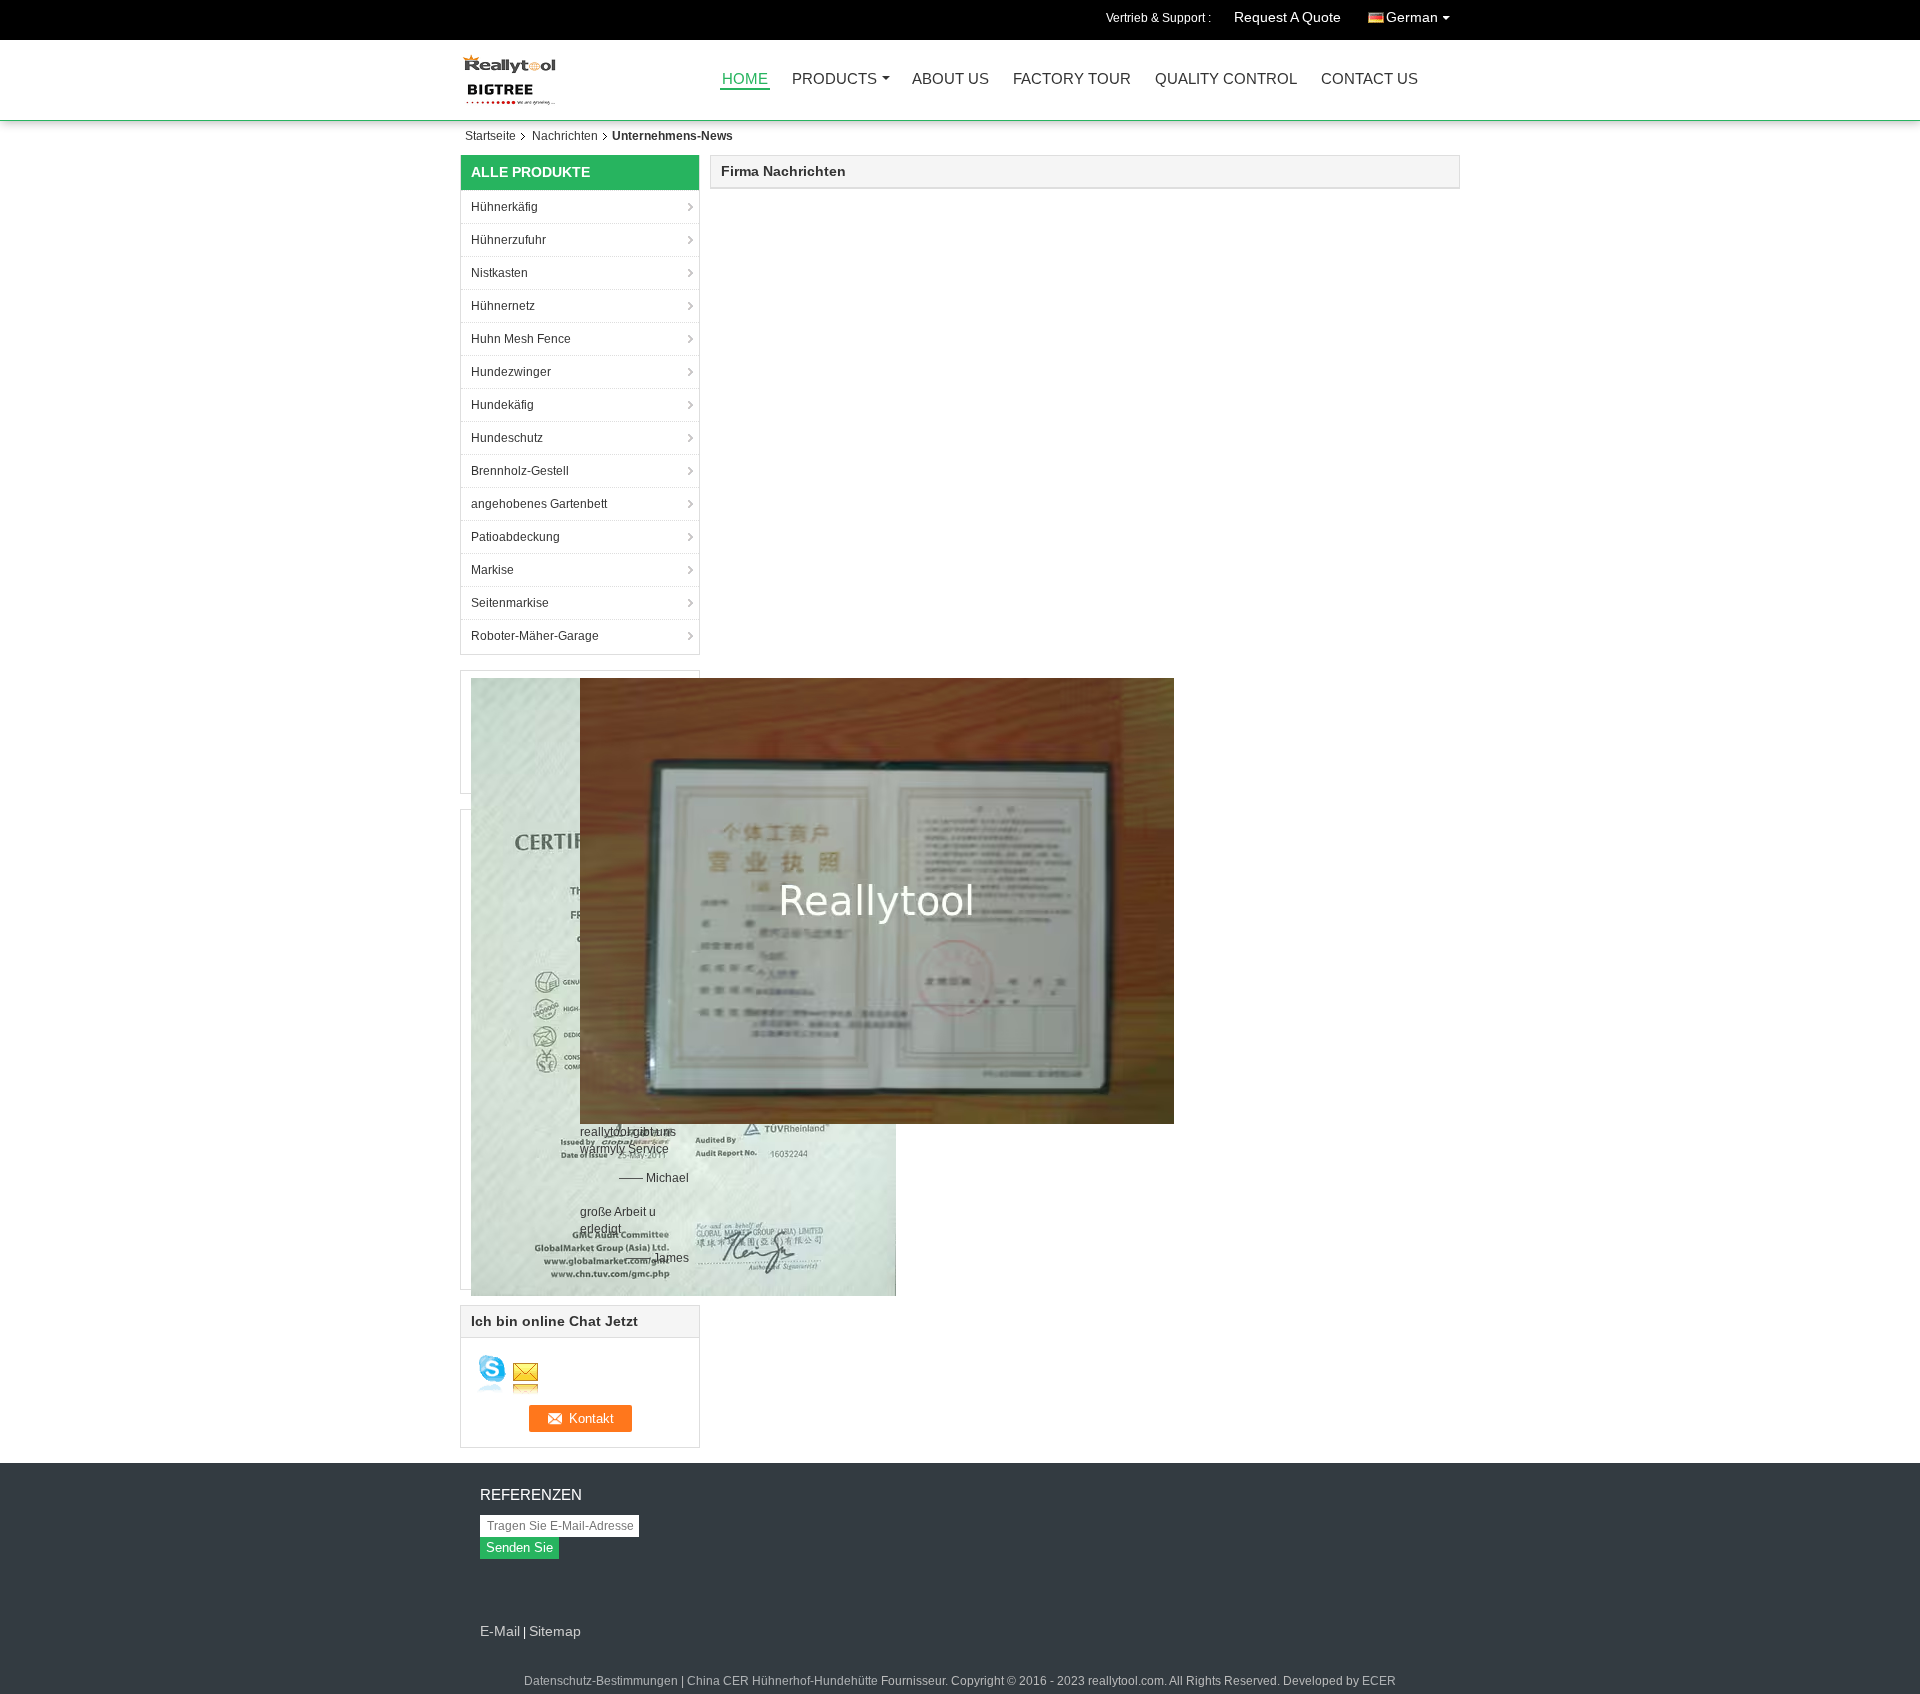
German (1412, 17)
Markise (492, 570)
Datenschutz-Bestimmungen (601, 1681)
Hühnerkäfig (504, 207)
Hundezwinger (511, 372)
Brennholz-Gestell (520, 471)
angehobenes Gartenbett (539, 504)
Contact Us (1369, 79)
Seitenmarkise (510, 603)
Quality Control (1226, 79)
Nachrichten (565, 136)
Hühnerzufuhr (508, 240)
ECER (1379, 1681)
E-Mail (500, 1631)
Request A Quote (1287, 17)
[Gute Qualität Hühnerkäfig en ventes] (877, 900)
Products (834, 79)
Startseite (490, 136)
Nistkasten (499, 273)
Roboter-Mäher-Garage (535, 636)
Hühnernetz (503, 306)
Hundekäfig (502, 405)
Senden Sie (519, 1547)
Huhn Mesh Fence (521, 339)
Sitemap (555, 1631)
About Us (950, 79)
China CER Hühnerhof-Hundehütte (782, 1681)
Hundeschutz (507, 438)
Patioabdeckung (515, 537)
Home (745, 79)
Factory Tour (1072, 79)
